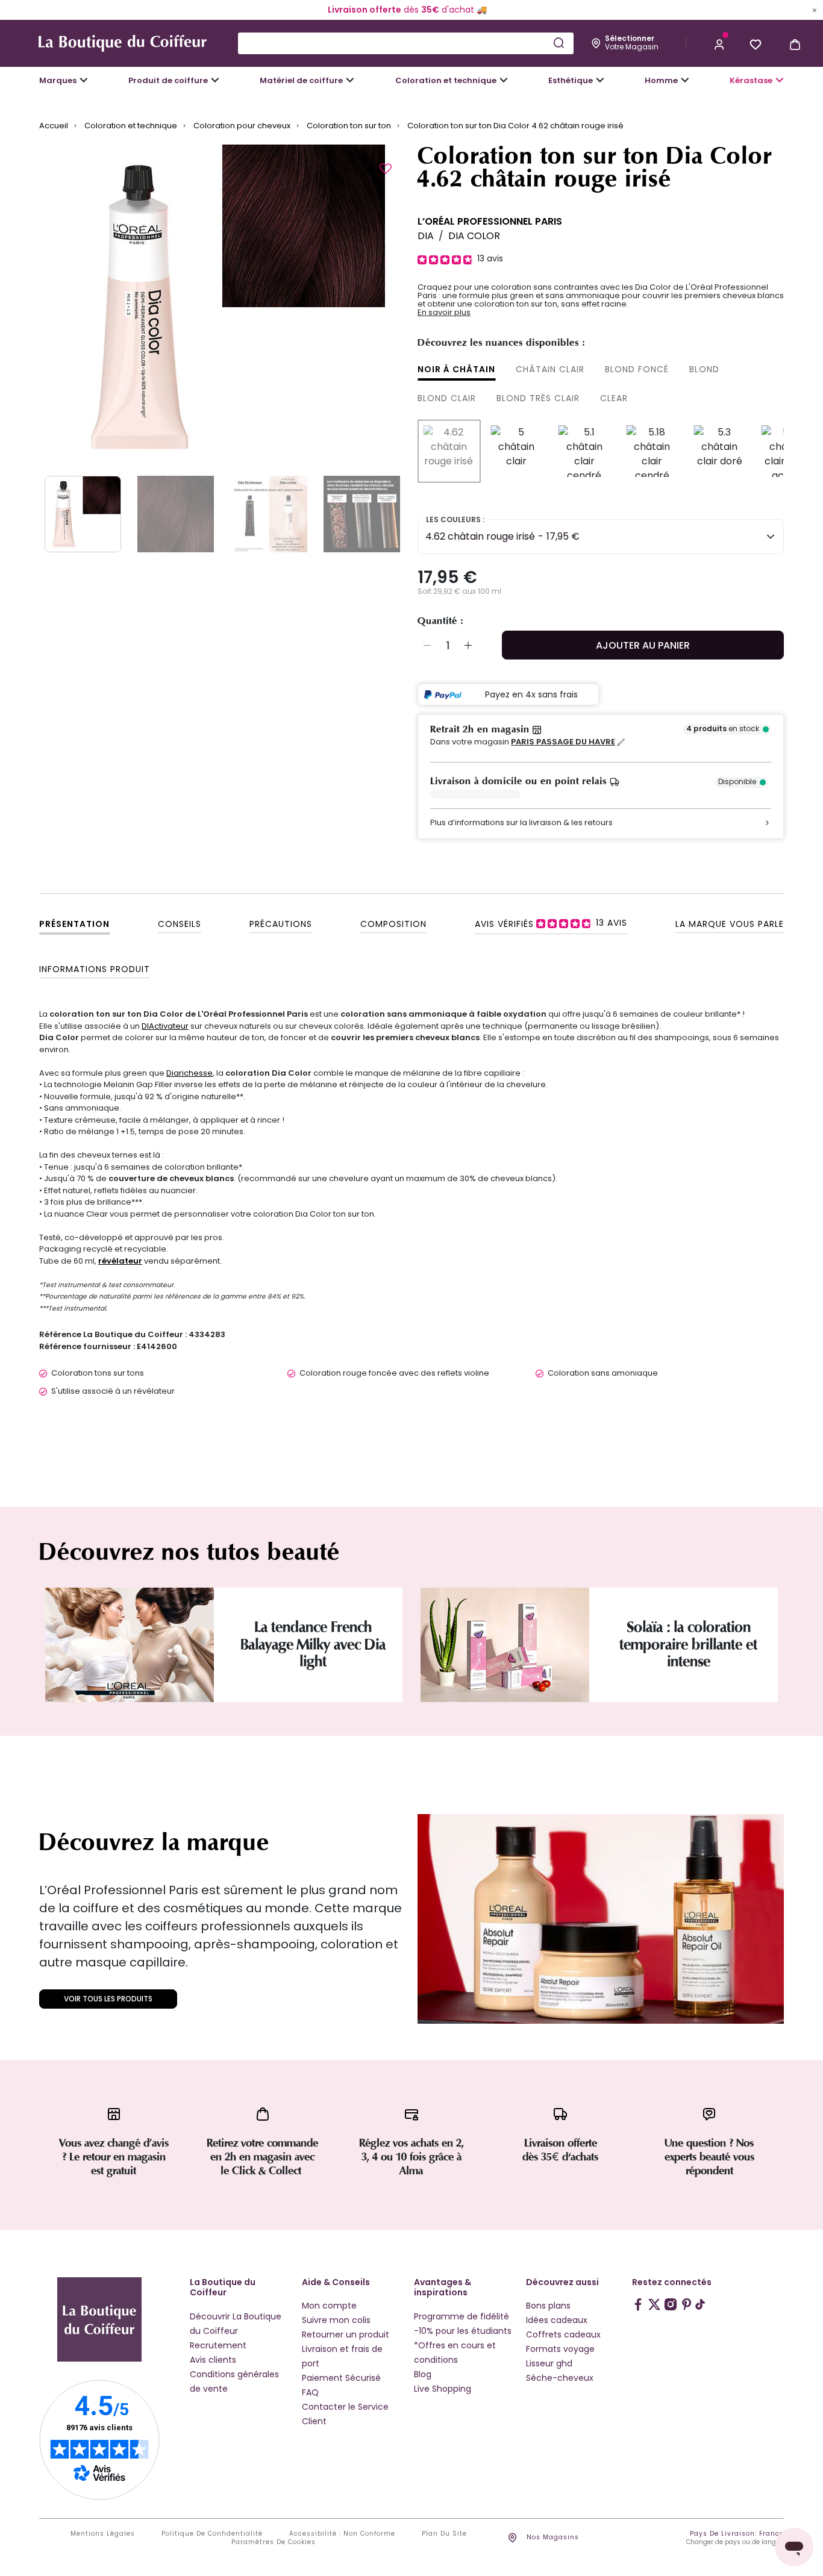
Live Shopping (443, 2389)
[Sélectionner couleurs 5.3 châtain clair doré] (719, 451)
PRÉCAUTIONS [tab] (281, 924)
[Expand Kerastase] (780, 80)
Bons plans (548, 2306)
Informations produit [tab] (95, 969)
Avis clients (213, 2360)
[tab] (551, 923)
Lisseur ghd (549, 2363)
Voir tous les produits (108, 1999)
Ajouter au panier (643, 645)
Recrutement (218, 2345)
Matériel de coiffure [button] (301, 80)
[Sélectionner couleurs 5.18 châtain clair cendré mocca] (652, 451)
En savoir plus (444, 313)
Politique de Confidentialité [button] (212, 2534)
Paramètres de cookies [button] (274, 2542)
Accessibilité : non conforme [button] (342, 2534)
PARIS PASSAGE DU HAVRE (563, 742)
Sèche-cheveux (560, 2378)
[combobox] (406, 43)
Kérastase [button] (751, 80)
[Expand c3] (215, 80)
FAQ (310, 2392)
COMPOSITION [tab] (393, 924)
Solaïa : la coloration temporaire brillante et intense (688, 1645)
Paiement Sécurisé (341, 2378)
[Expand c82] (600, 80)
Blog (423, 2374)
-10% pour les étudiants (463, 2331)
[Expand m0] (84, 80)
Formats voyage (560, 2349)
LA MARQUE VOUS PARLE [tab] (730, 924)
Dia (426, 236)
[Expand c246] (685, 80)
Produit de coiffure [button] (168, 80)
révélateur (120, 1261)
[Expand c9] (350, 80)
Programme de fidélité (462, 2316)
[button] (719, 43)
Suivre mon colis (336, 2320)
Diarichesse (189, 1073)
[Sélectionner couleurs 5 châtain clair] (516, 451)
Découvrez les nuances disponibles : (501, 343)
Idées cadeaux (557, 2320)
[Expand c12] (504, 80)
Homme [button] (661, 80)
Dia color (474, 236)
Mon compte (329, 2306)
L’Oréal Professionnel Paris (490, 221)
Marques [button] (58, 80)
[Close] (815, 10)
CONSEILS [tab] (180, 924)
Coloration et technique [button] (446, 80)
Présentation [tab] (74, 924)
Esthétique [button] (571, 80)
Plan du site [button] (444, 2534)
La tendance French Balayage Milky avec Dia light (313, 1645)
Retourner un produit (346, 2334)
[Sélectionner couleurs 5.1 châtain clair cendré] (584, 451)
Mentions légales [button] (103, 2534)
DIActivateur (165, 1026)
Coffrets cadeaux (563, 2334)
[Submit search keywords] (559, 43)
